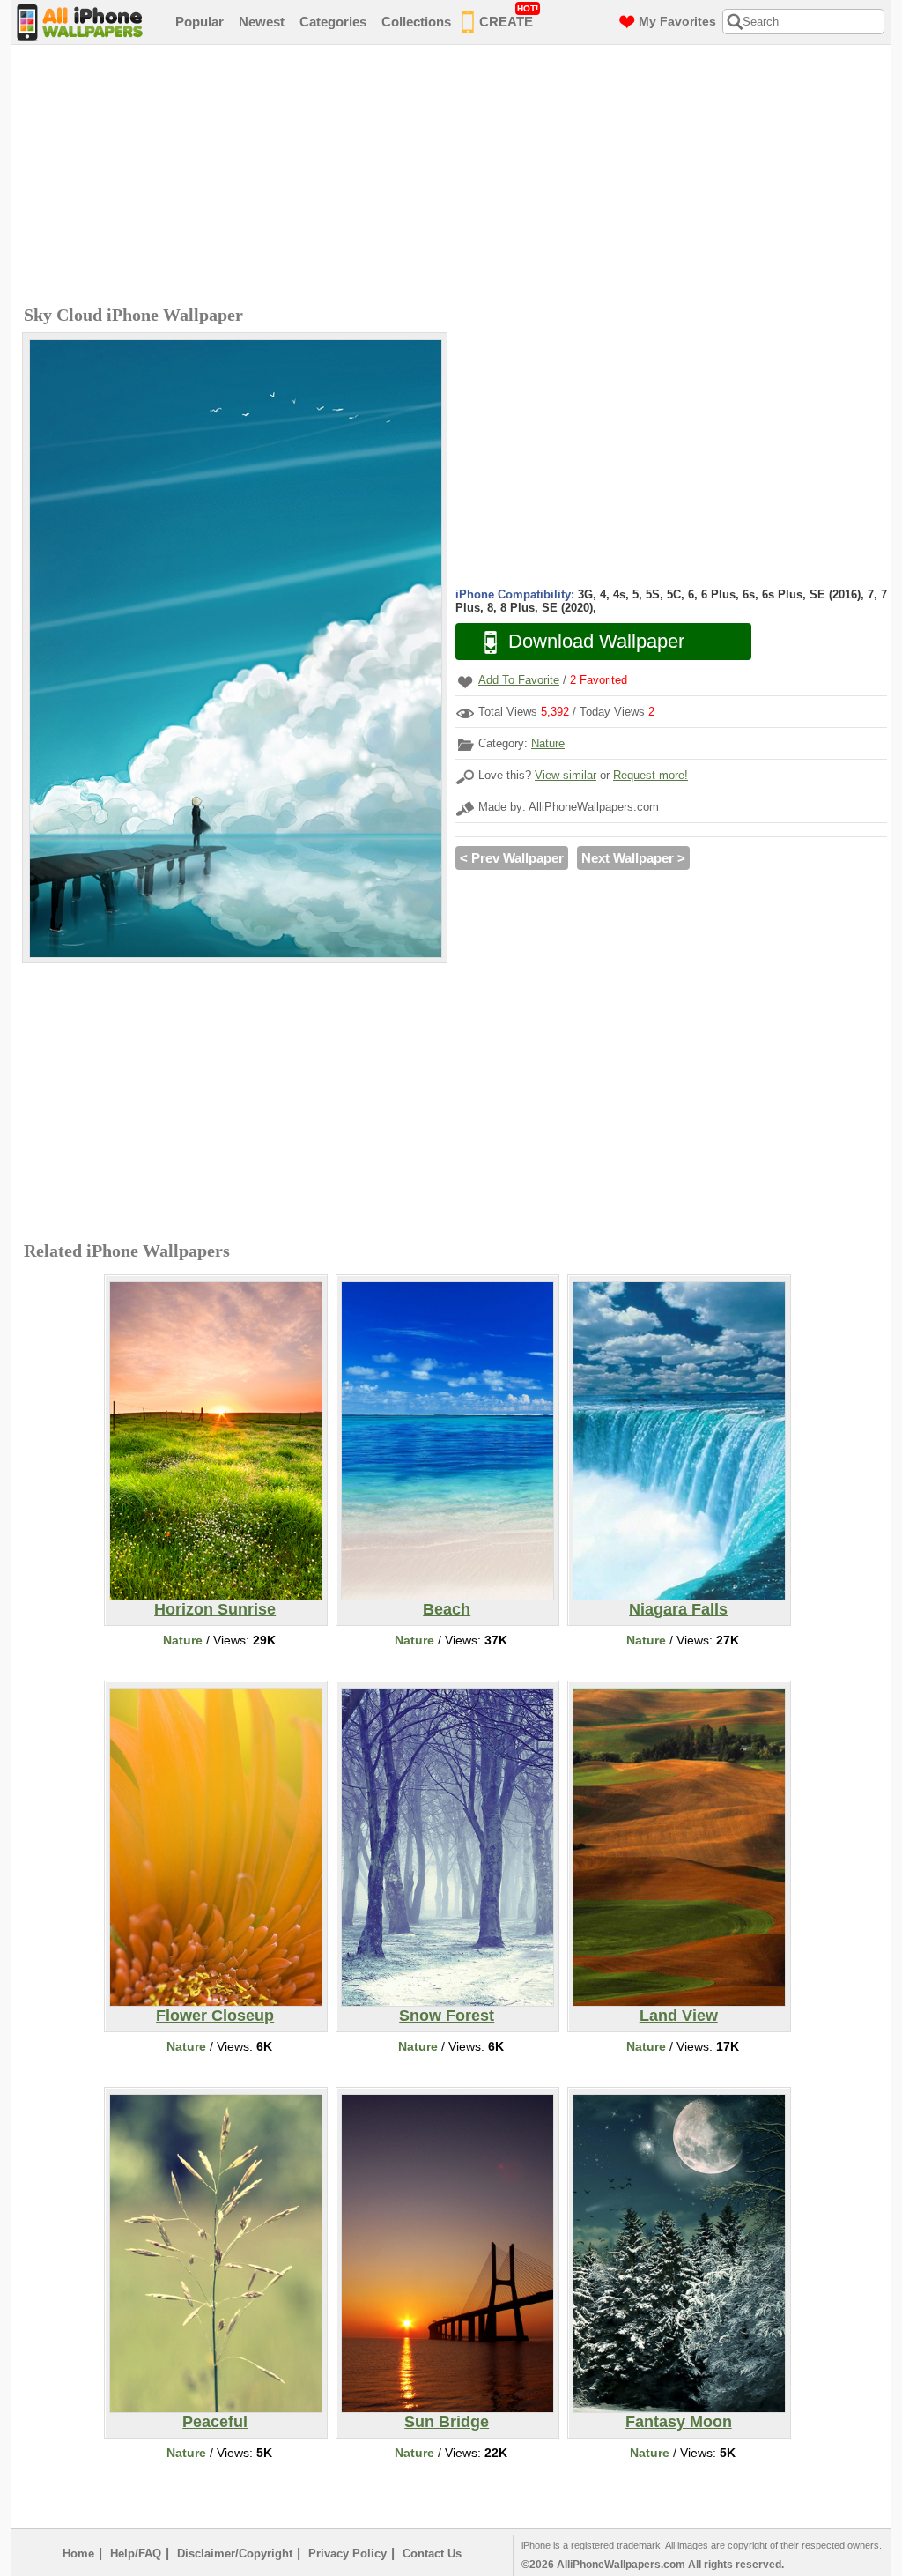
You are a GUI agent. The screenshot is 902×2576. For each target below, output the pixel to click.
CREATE (509, 16)
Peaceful (215, 2422)
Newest (262, 22)
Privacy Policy (347, 2554)
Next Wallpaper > (633, 858)
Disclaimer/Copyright (235, 2554)
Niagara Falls (678, 1609)
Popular (200, 22)
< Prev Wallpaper (512, 858)
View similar (566, 775)
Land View (679, 2016)
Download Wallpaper (596, 641)
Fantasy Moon (679, 2422)
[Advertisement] (455, 177)
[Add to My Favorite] (465, 682)
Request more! (651, 775)
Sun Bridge (447, 2422)
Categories (333, 22)
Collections (416, 22)
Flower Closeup (215, 2016)
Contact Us (432, 2554)
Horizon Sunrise (215, 1609)
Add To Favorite (519, 680)
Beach (447, 1609)
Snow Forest (447, 2016)
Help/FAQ (136, 2554)
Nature (548, 743)
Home (78, 2554)
